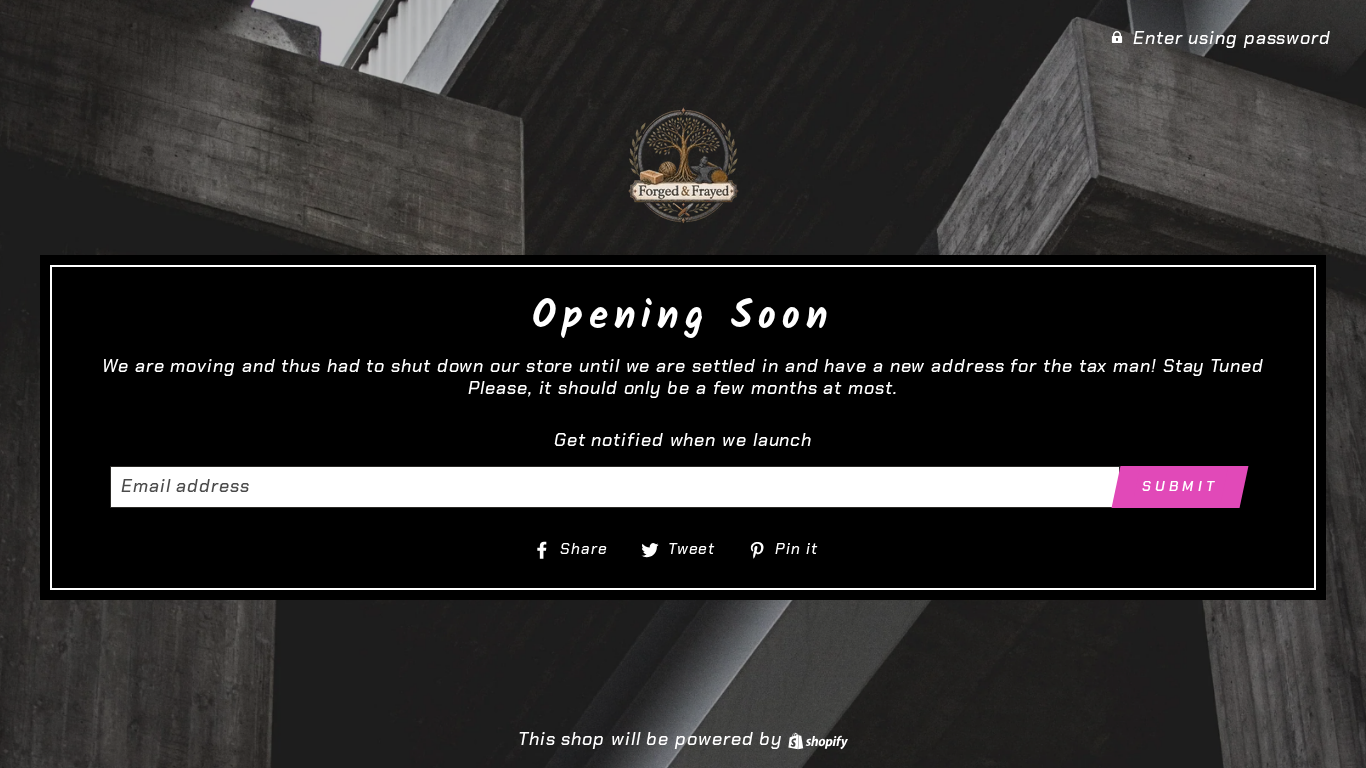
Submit (1180, 486)
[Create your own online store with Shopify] (818, 739)
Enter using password (1232, 38)
